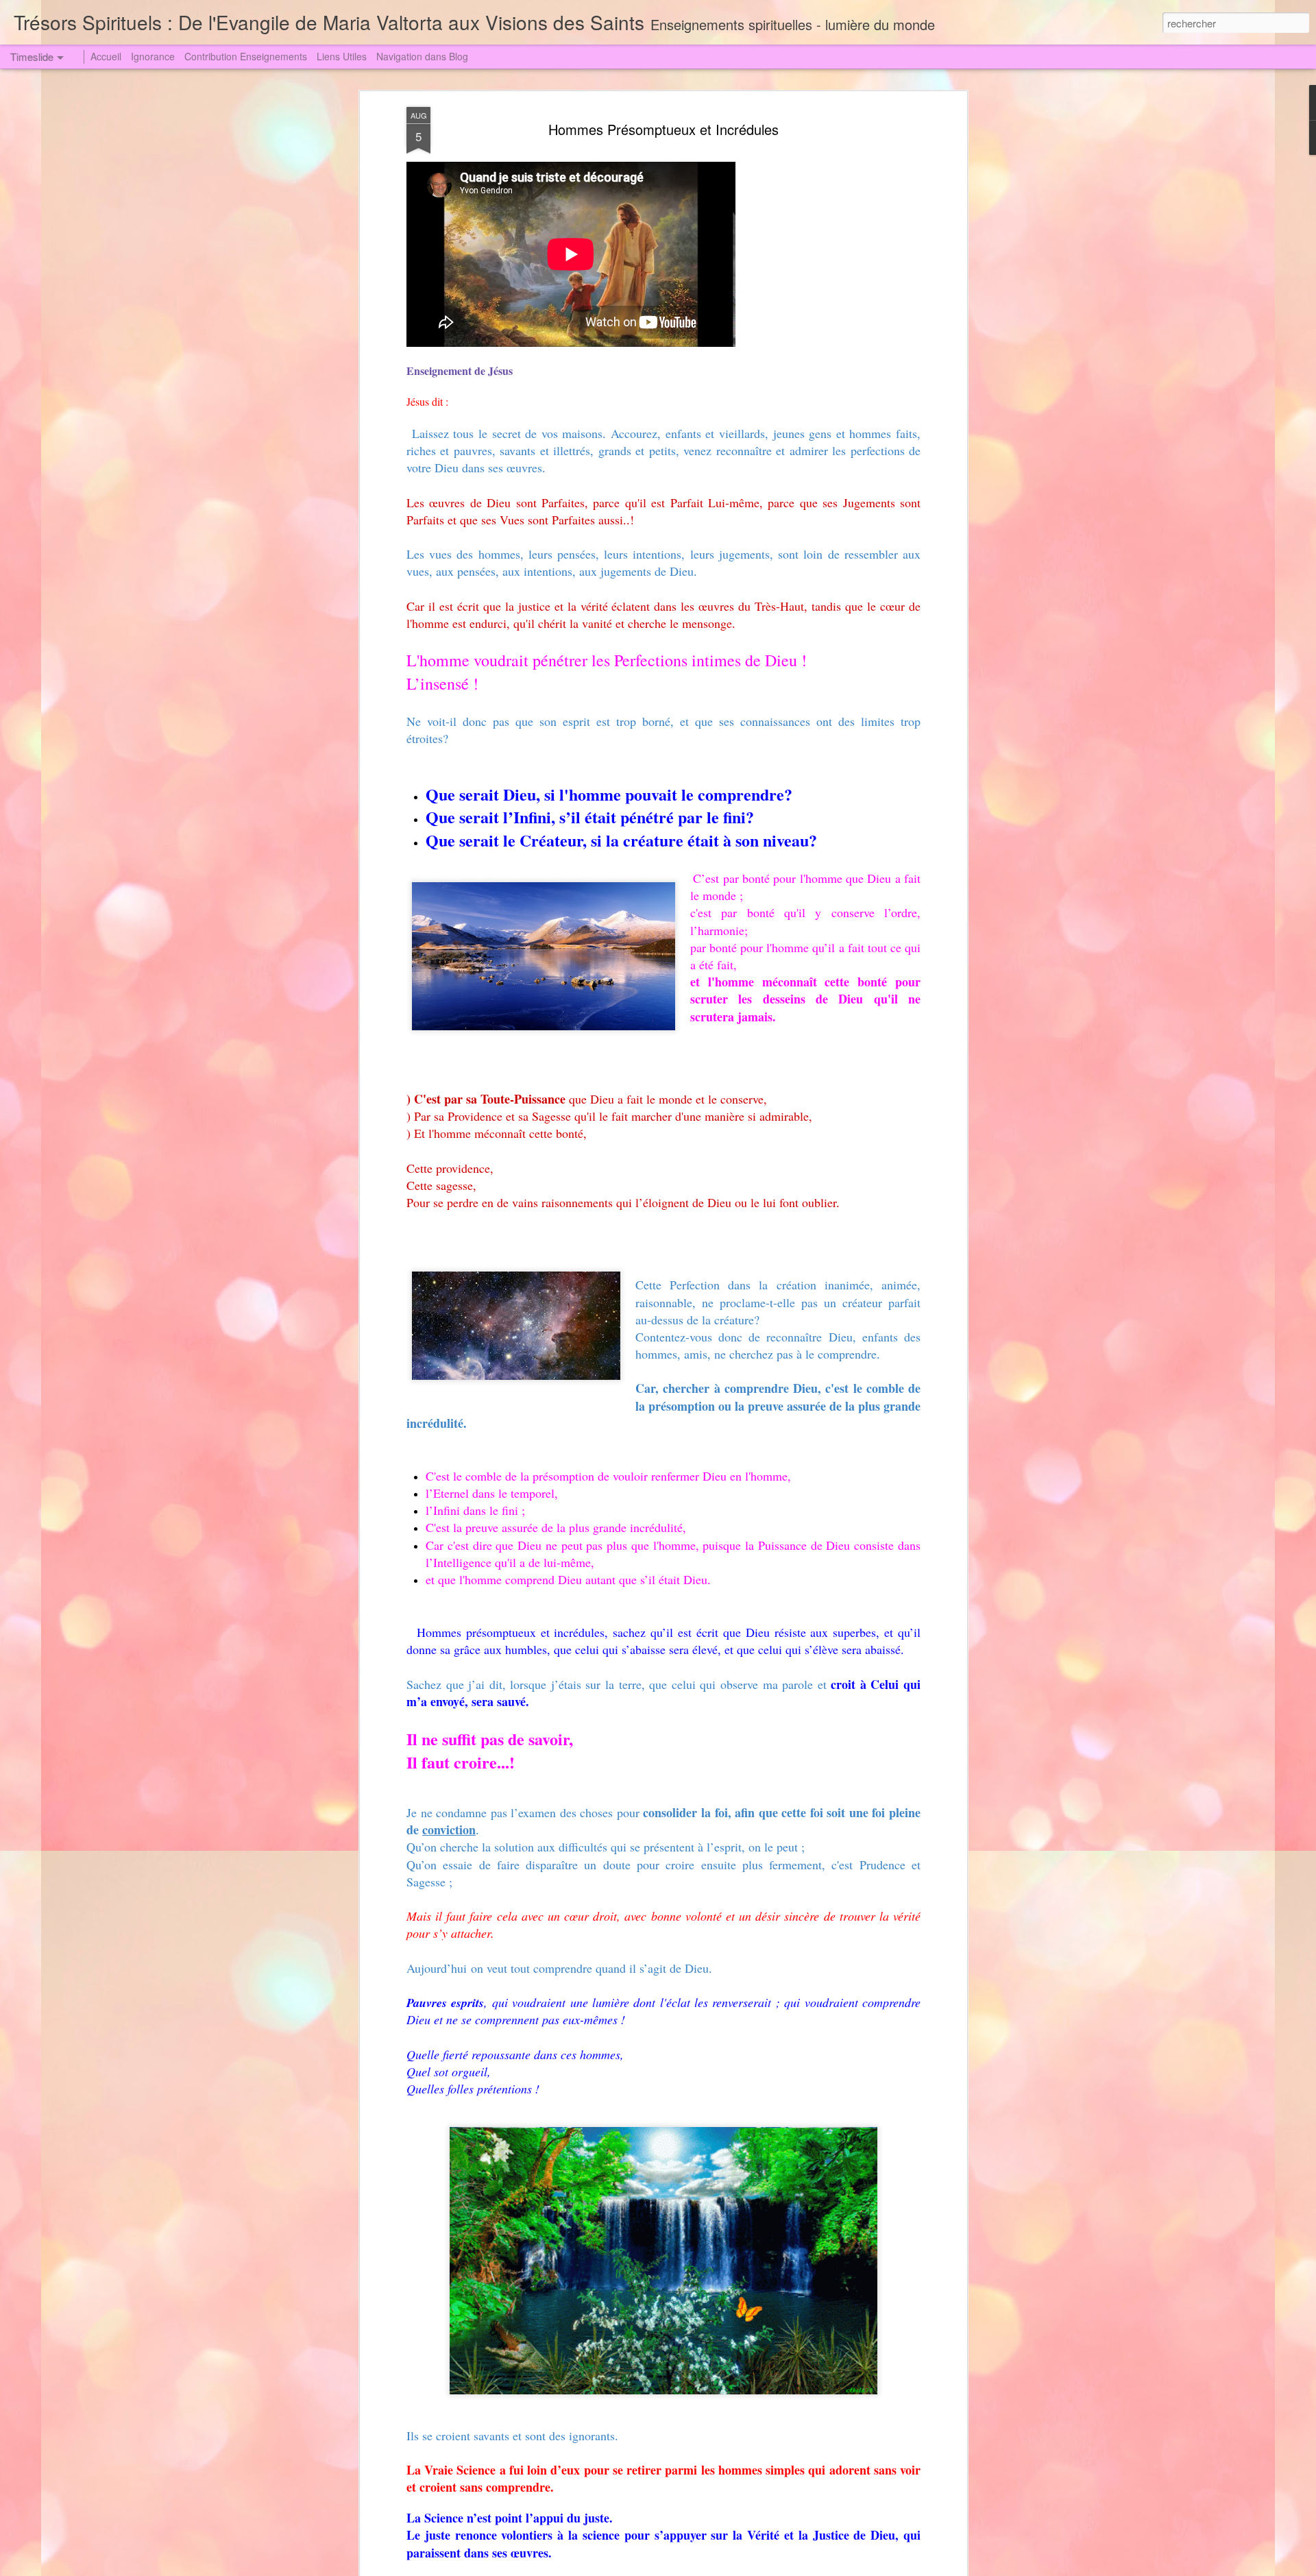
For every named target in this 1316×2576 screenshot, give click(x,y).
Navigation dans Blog (422, 56)
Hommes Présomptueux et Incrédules (663, 129)
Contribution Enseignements (246, 56)
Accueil (106, 56)
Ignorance (153, 56)
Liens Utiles (342, 56)
